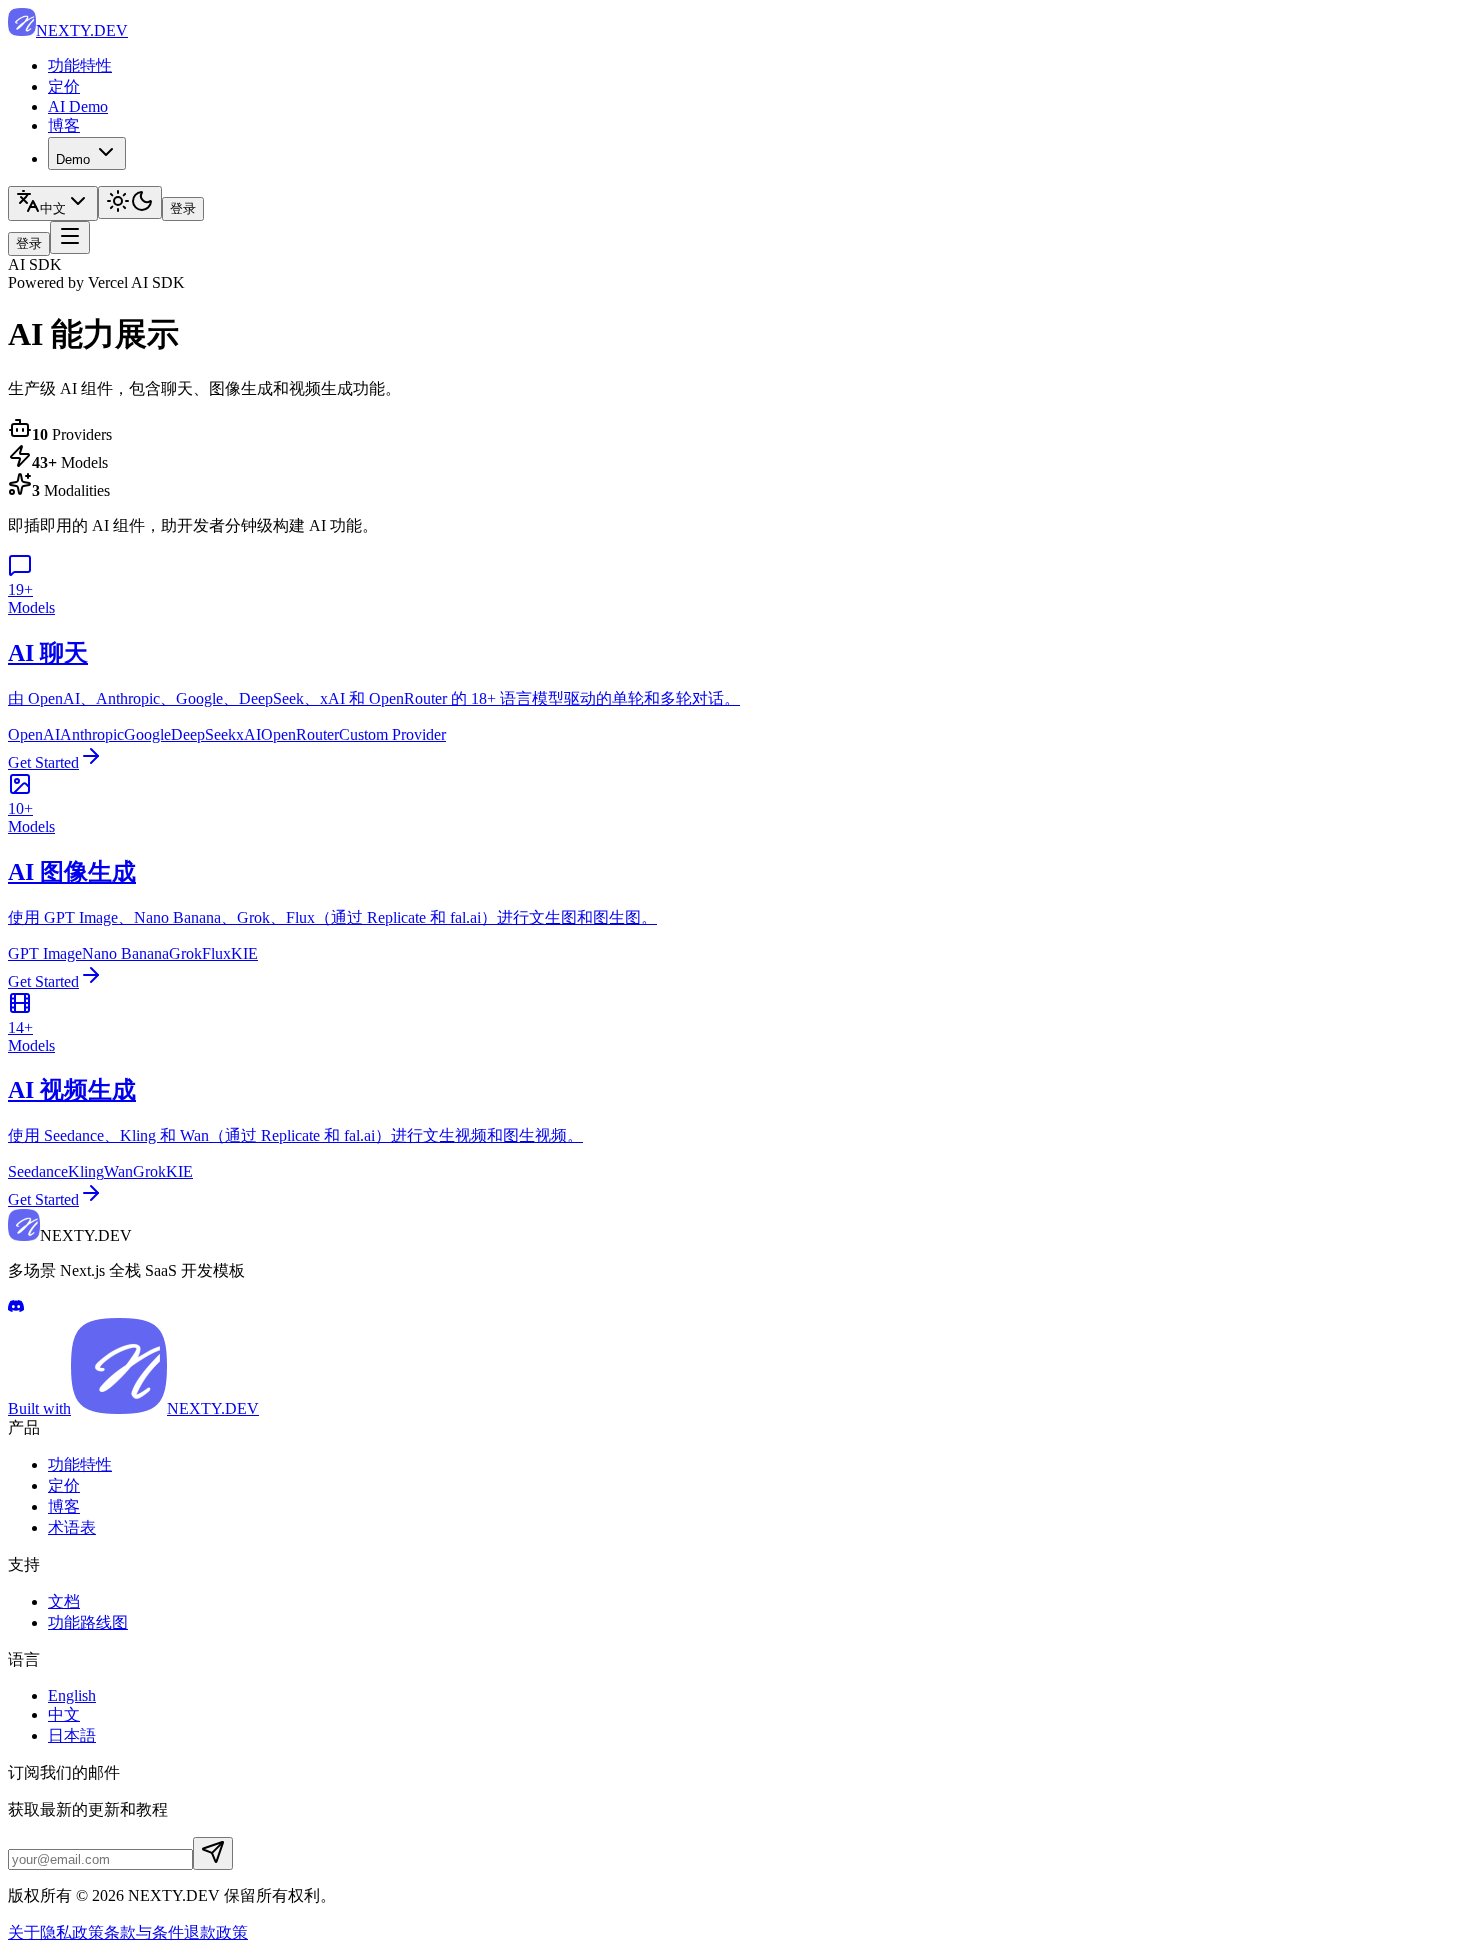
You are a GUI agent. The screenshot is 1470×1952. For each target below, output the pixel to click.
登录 (183, 208)
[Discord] (16, 1308)
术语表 (72, 1527)
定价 (64, 86)
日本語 (72, 1735)
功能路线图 (88, 1622)
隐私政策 (72, 1932)
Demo (73, 159)
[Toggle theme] (130, 202)
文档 (64, 1601)
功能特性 (80, 65)
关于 (24, 1932)
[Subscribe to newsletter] (213, 1853)
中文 (64, 1714)
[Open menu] (70, 237)
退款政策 (216, 1932)
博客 (64, 125)
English (72, 1695)
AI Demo (78, 106)
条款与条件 (144, 1932)
